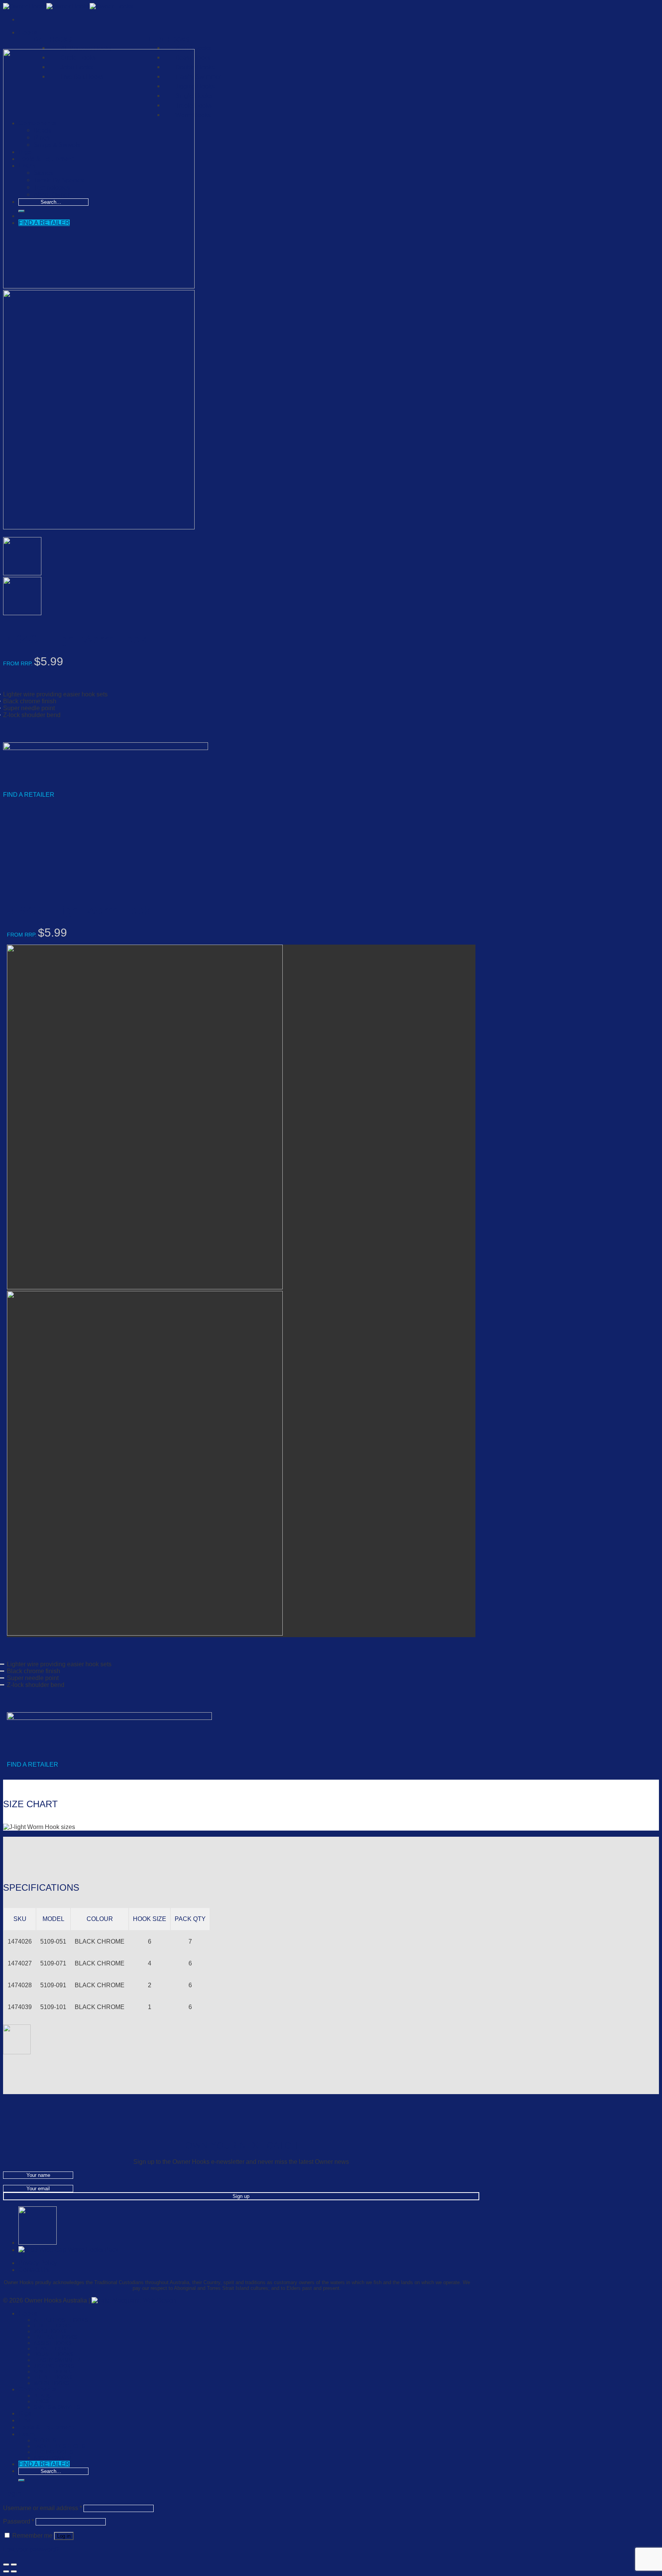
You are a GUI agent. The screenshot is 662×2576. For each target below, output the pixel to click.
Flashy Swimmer (198, 77)
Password (19, 2521)
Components (37, 2389)
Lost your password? (31, 2549)
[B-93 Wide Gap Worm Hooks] (68, 2250)
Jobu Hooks (50, 2331)
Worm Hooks (52, 2383)
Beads (42, 2396)
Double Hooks (195, 67)
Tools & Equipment (46, 2427)
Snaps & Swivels (57, 2407)
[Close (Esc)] (6, 2565)
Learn (27, 2434)
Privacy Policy (38, 2263)
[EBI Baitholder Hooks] (38, 2242)
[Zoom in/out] (14, 2565)
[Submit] (21, 2480)
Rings (42, 2402)
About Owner (52, 2458)
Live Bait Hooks (56, 2337)
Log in (64, 2536)
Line (25, 2420)
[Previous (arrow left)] (6, 2571)
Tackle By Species (59, 2446)
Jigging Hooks (195, 86)
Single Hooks (53, 2372)
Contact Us (34, 2270)
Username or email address (43, 2508)
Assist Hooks (53, 2343)
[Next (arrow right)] (14, 2571)
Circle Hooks (52, 2326)
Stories (45, 2441)
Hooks (28, 32)
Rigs (25, 2413)
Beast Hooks (52, 2349)
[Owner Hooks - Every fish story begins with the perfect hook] (68, 6)
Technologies (53, 2452)
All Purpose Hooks (86, 48)
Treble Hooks (53, 2377)
